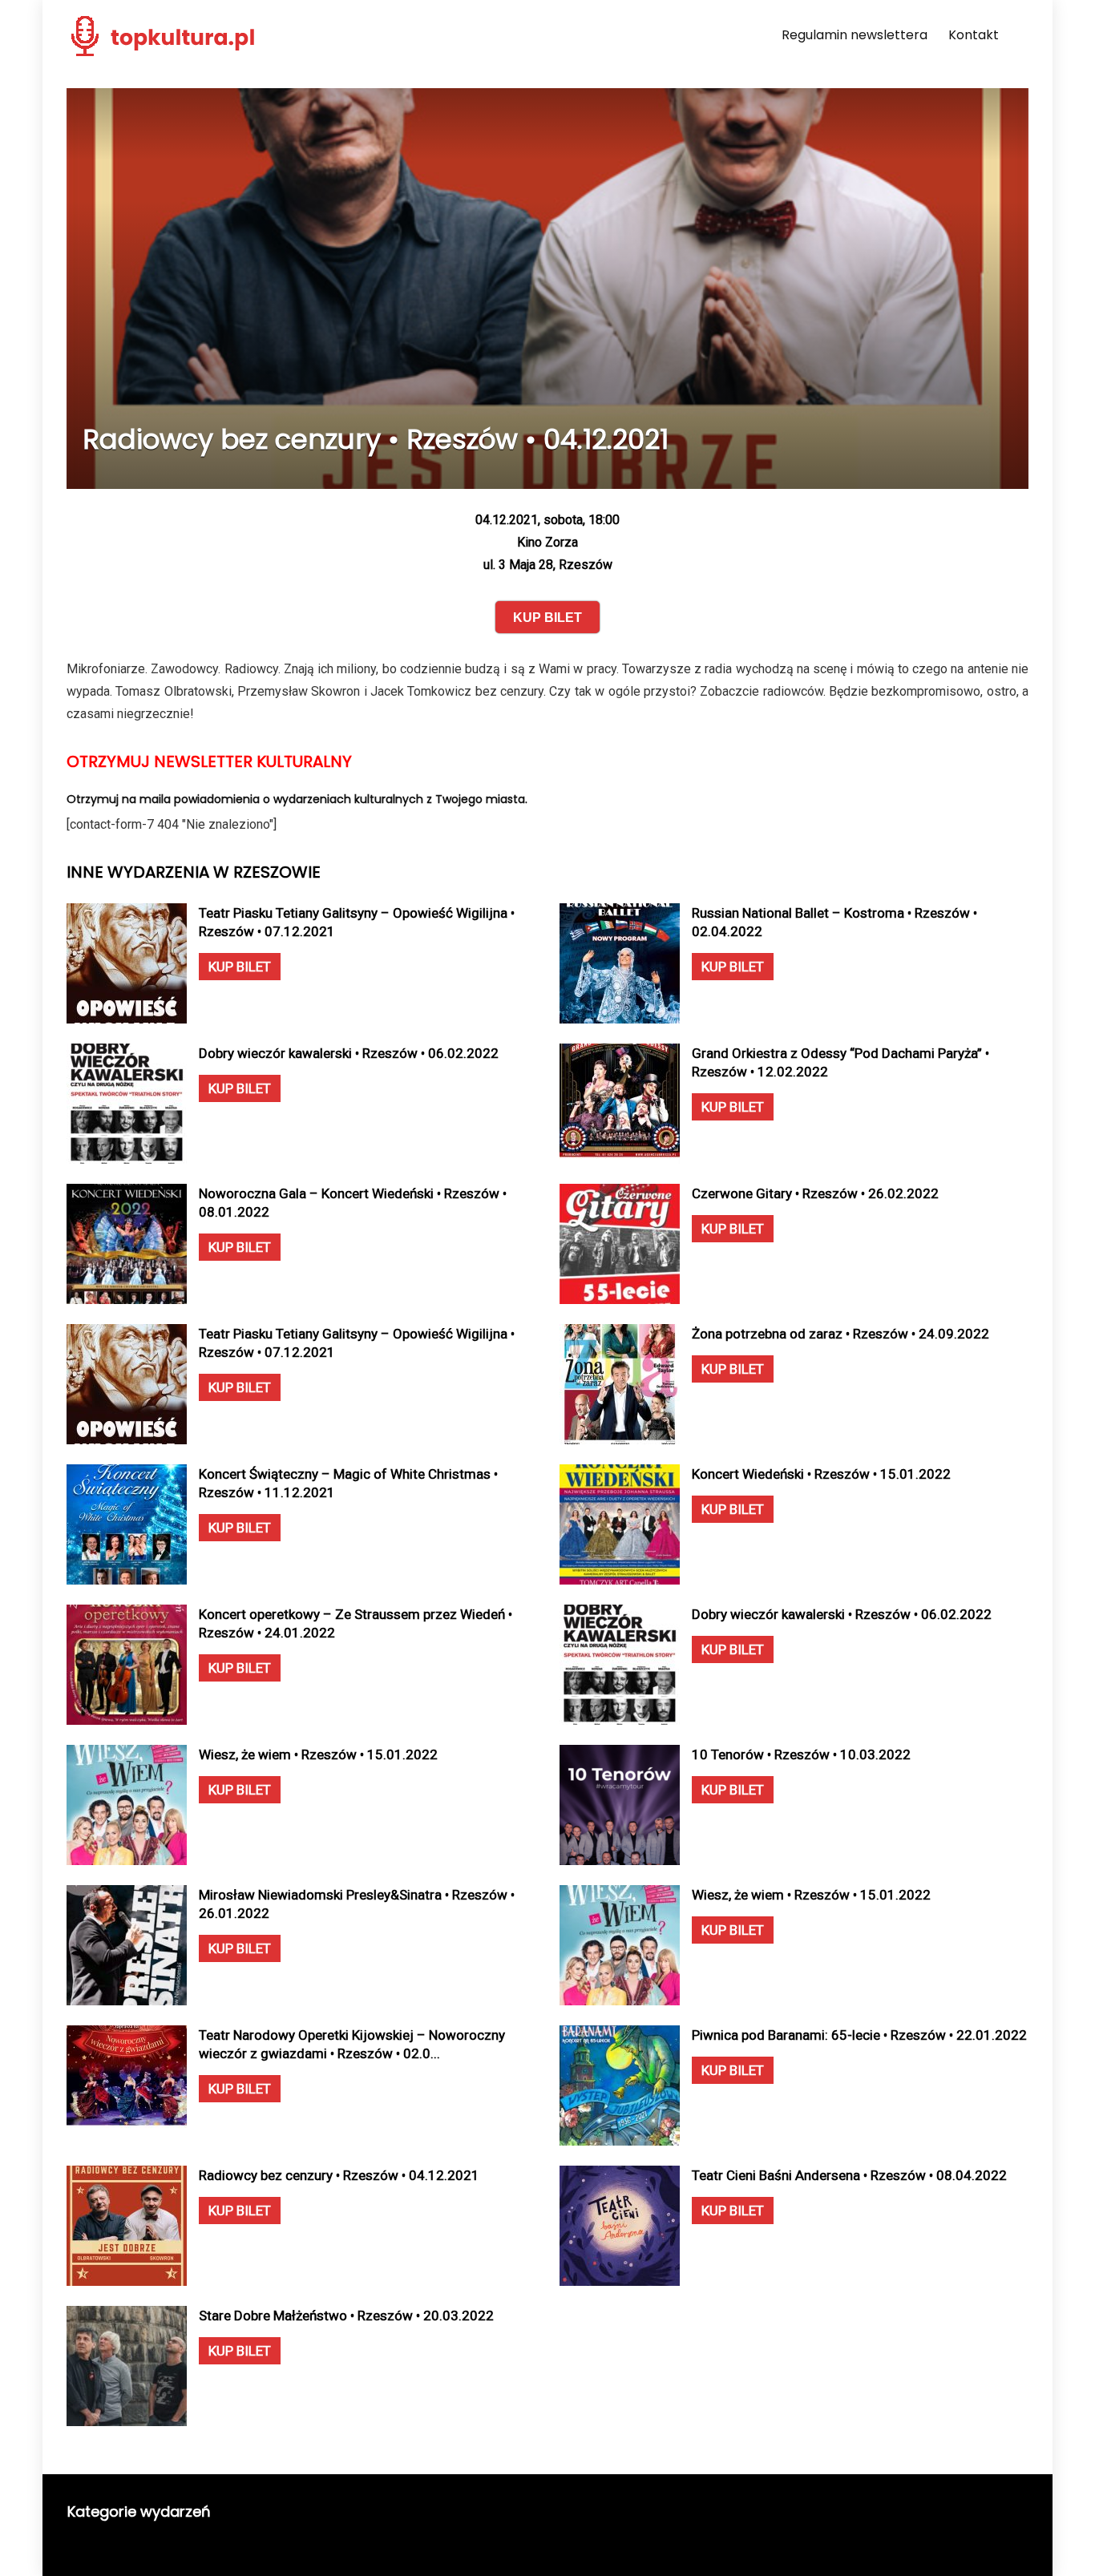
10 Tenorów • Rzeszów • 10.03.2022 (801, 1754)
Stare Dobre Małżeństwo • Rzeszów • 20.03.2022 (346, 2316)
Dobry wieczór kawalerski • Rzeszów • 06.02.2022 (349, 1053)
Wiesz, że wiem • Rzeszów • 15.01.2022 (318, 1754)
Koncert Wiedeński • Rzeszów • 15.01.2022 (821, 1474)
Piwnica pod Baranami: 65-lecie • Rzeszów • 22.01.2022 (859, 2035)
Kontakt (974, 35)
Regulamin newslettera (855, 35)
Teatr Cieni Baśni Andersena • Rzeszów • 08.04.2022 (849, 2175)
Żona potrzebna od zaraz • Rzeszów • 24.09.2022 (840, 1334)
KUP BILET (240, 967)
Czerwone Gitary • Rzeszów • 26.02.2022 (815, 1193)
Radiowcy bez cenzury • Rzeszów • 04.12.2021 (339, 2175)
